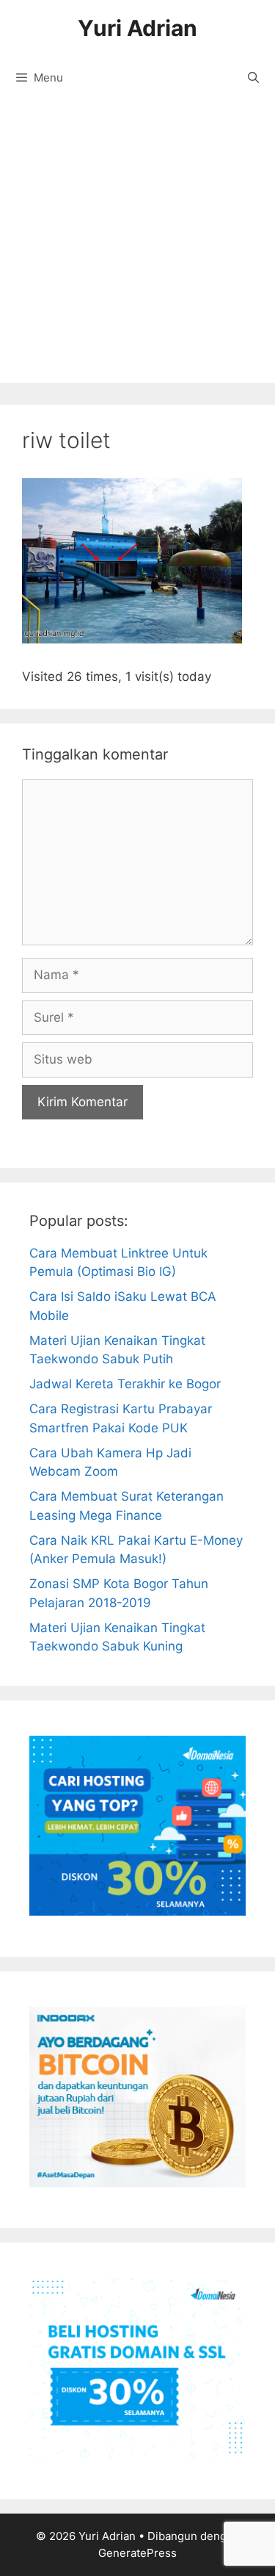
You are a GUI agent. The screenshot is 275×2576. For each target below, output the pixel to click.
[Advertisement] (137, 245)
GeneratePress (137, 2553)
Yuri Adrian (137, 28)
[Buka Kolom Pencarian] (253, 78)
